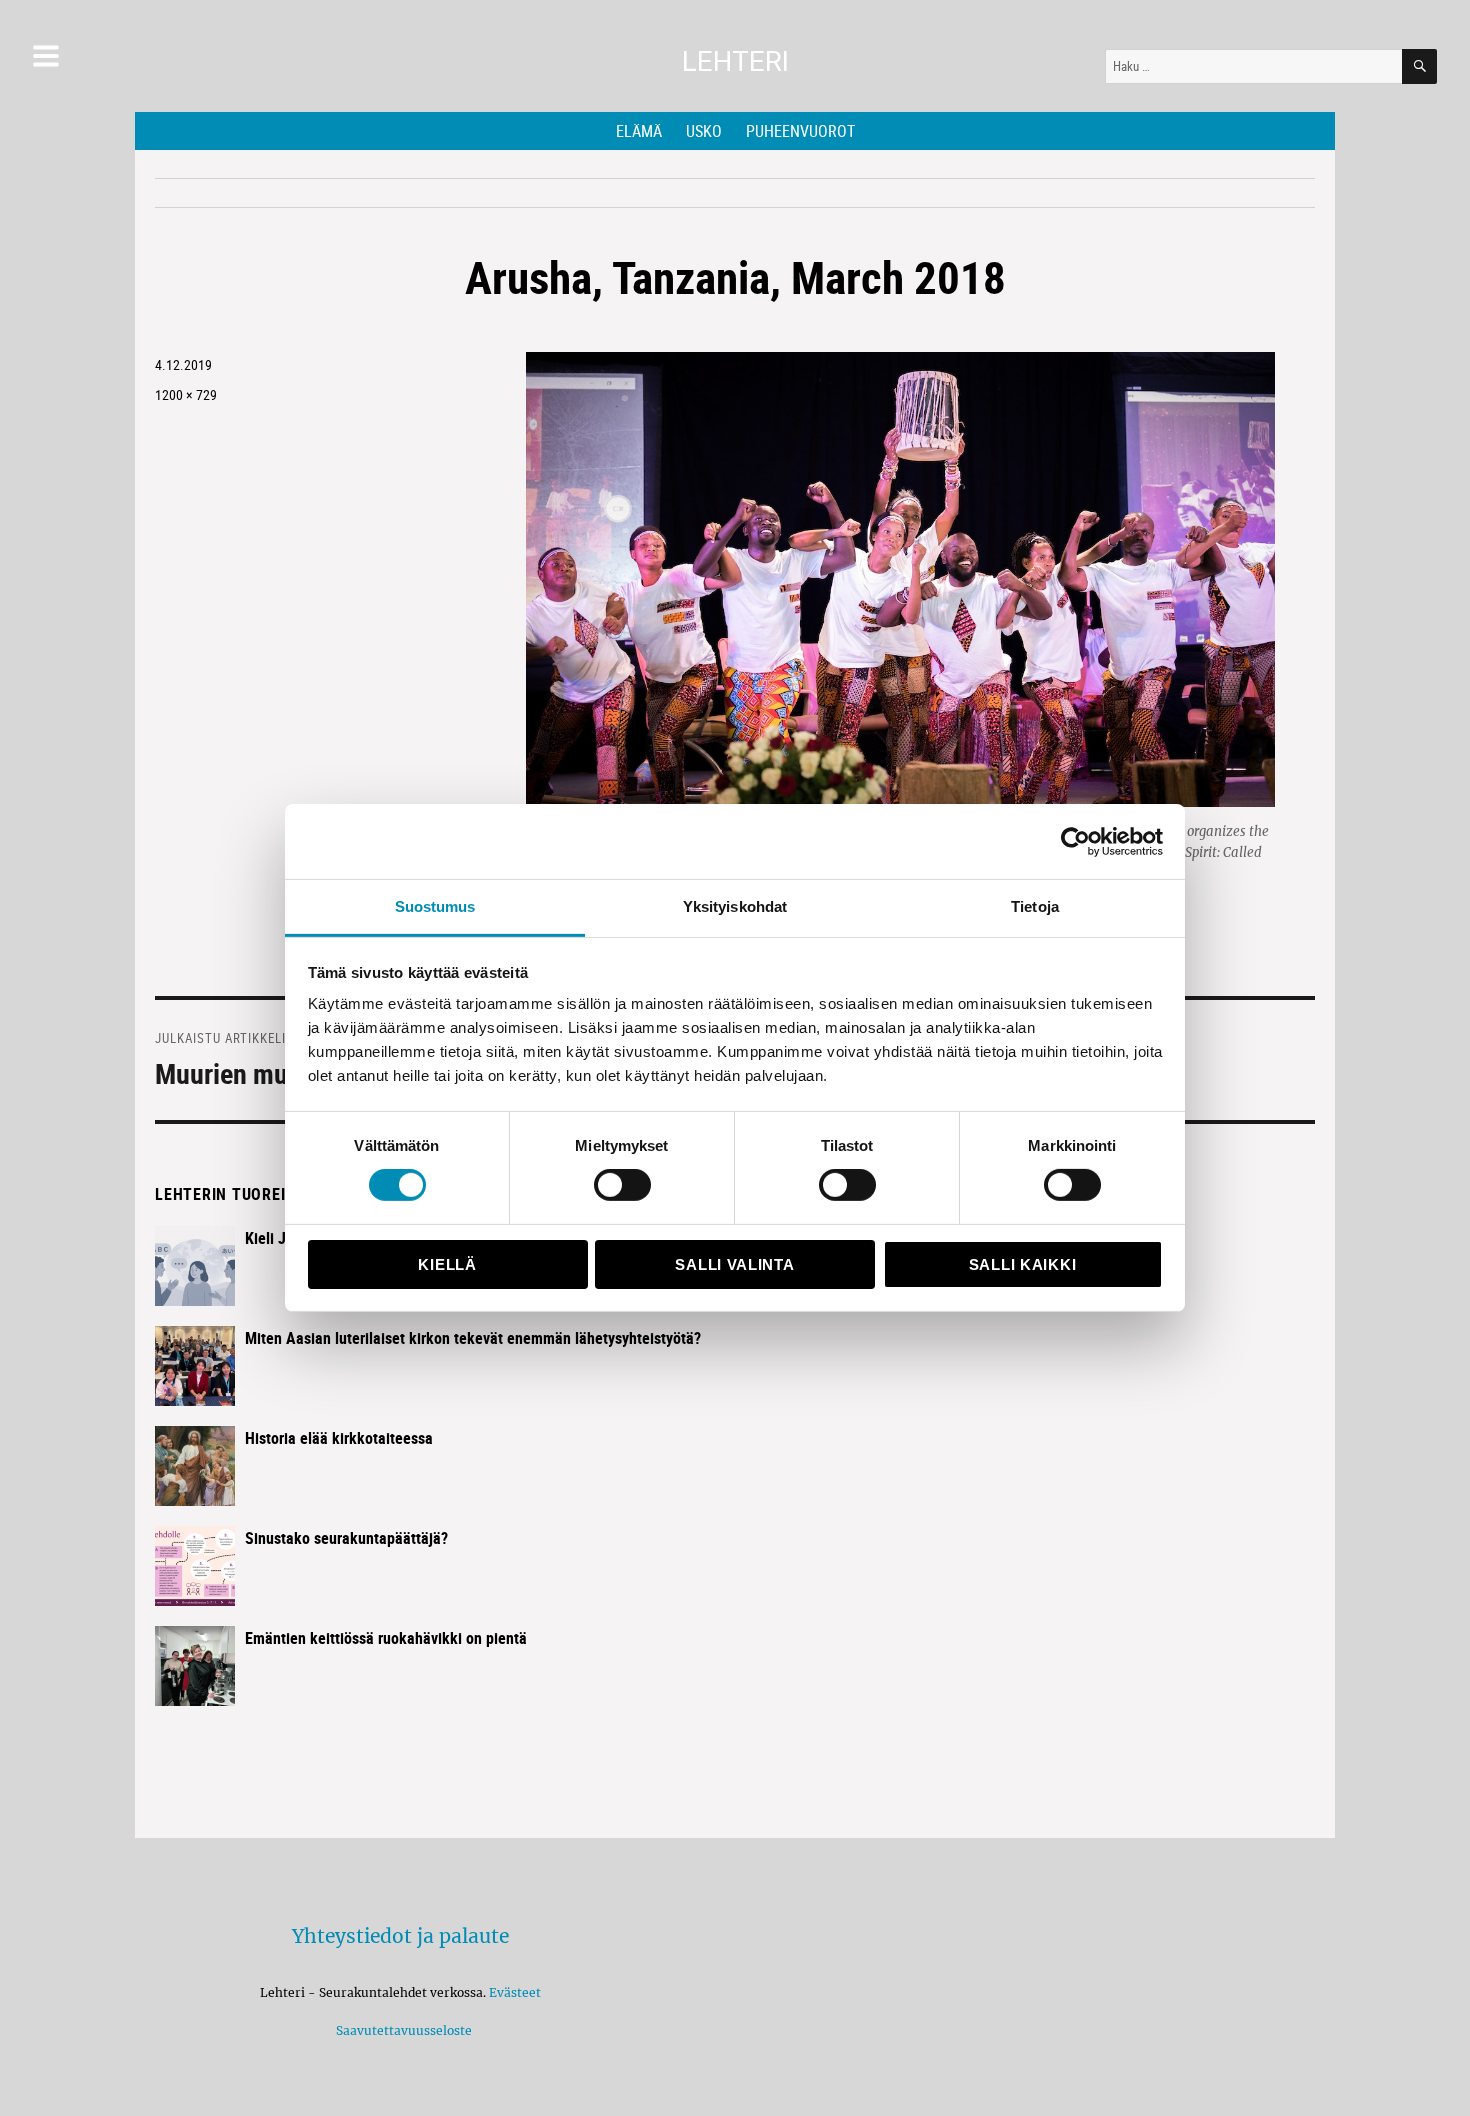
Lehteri (735, 61)
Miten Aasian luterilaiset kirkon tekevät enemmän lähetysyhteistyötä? (473, 1338)
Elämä (639, 131)
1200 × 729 (186, 394)
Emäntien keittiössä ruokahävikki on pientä (386, 1638)
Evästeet (515, 1992)
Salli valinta (734, 1264)
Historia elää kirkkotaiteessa (339, 1438)
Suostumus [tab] (435, 906)
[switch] (622, 1185)
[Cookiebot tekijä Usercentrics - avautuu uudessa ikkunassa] (1075, 841)
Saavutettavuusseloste (401, 2030)
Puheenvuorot (800, 131)
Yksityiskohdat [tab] (735, 906)
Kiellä (447, 1264)
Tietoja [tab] (1035, 906)
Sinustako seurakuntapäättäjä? (346, 1538)
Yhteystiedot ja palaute (400, 1936)
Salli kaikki (1022, 1264)
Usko (704, 131)
